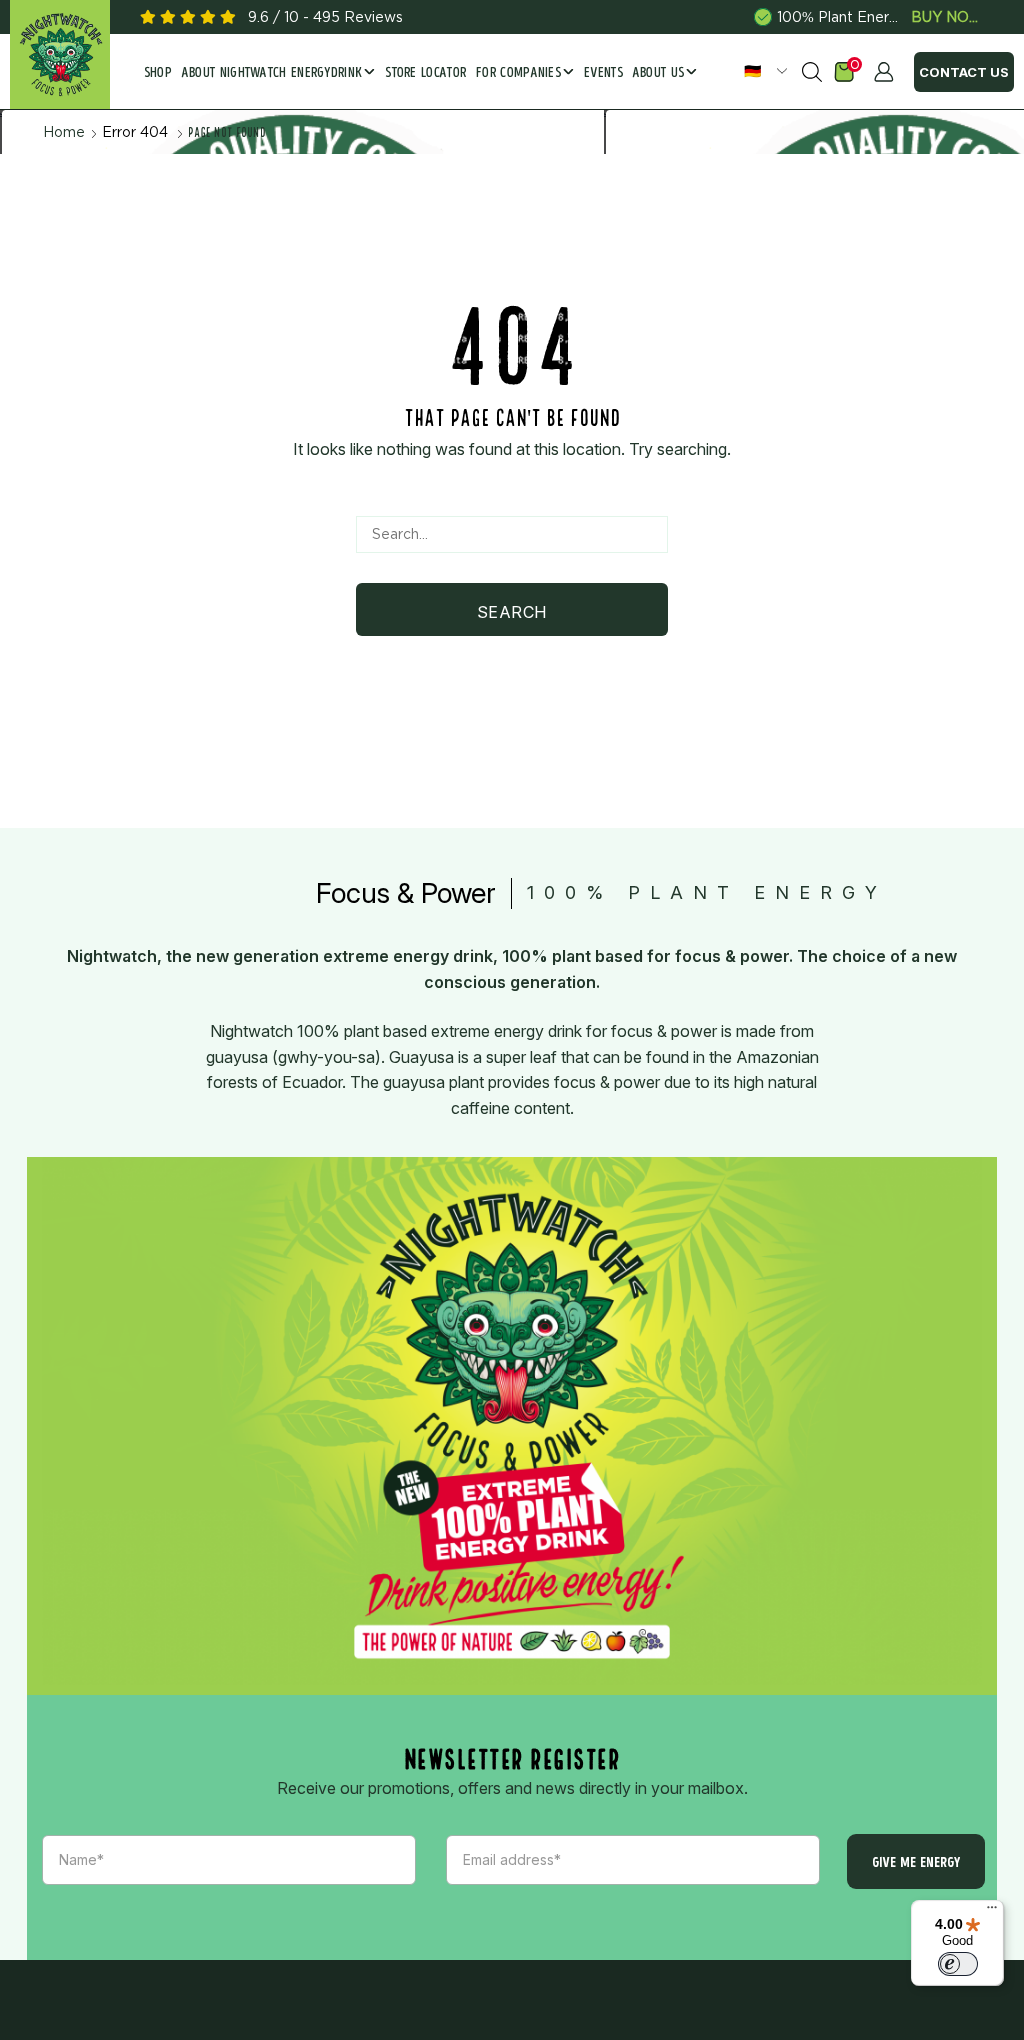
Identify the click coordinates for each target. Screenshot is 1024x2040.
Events (603, 73)
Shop (158, 73)
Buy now (946, 17)
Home (64, 132)
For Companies (518, 73)
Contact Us (964, 72)
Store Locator (425, 73)
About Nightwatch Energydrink (272, 73)
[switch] (958, 1964)
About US (658, 73)
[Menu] (992, 1912)
